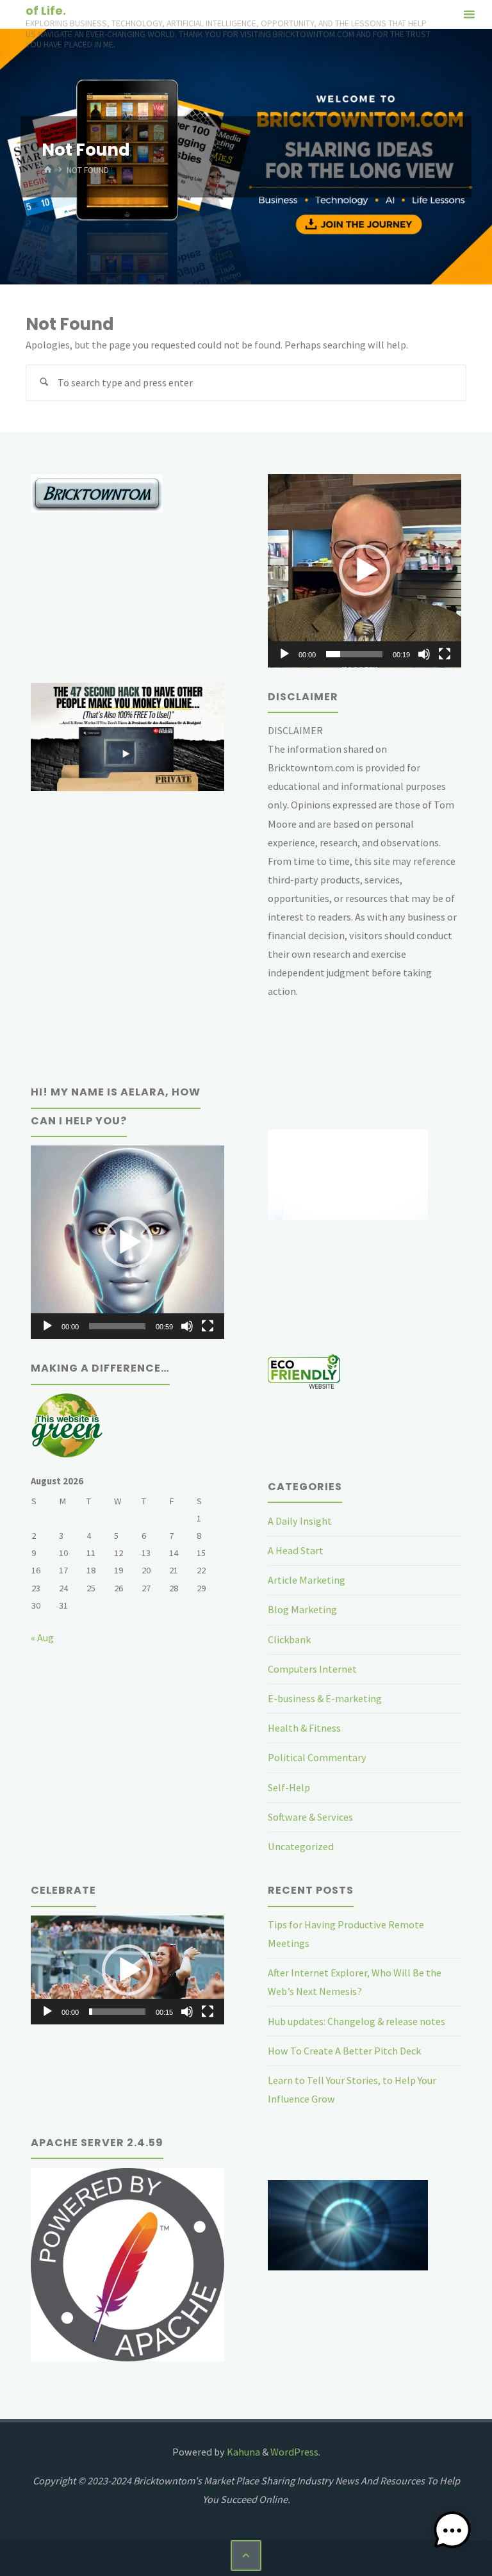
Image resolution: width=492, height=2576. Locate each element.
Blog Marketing (302, 1609)
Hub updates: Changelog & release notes (357, 2021)
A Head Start (296, 1550)
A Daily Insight (300, 1521)
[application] (365, 571)
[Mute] (424, 654)
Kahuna (242, 2452)
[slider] (354, 654)
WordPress (294, 2452)
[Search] (44, 383)
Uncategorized (301, 1846)
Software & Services (310, 1817)
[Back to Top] (246, 2555)
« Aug (42, 1637)
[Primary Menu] (469, 14)
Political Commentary (317, 1757)
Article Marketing (307, 1580)
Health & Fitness (304, 1728)
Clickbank (289, 1639)
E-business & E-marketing (325, 1698)
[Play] (284, 654)
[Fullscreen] (445, 654)
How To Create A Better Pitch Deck (344, 2051)
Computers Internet (312, 1669)
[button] (365, 570)
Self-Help (289, 1787)
